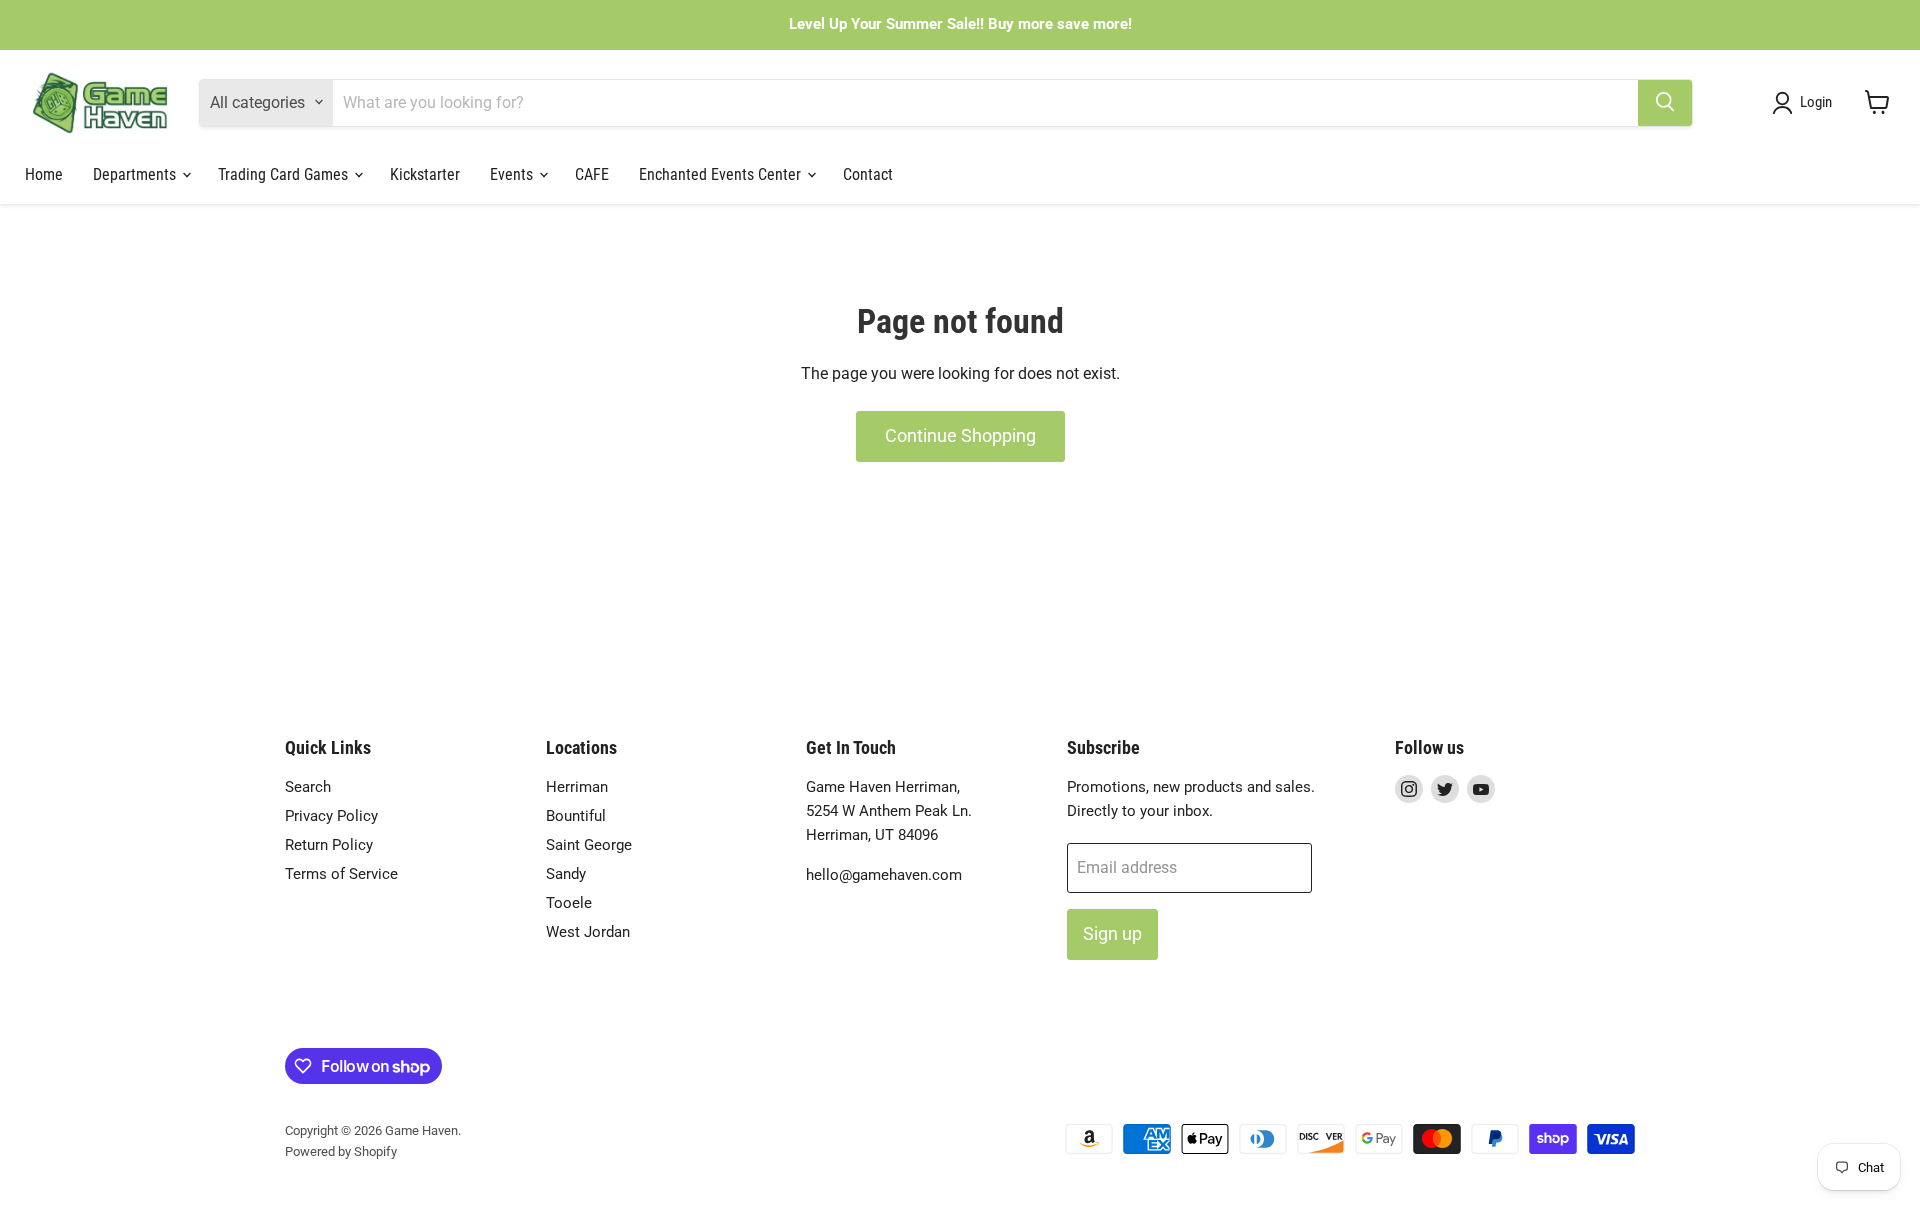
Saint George (589, 845)
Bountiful (576, 816)
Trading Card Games (285, 173)
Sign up (1112, 933)
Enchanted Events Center (722, 173)
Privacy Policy (331, 816)
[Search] (1665, 102)
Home (44, 173)
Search (308, 787)
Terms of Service (341, 874)
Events (513, 173)
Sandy (566, 874)
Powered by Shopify (341, 1151)
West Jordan (588, 932)
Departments (136, 173)
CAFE (592, 173)
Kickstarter (425, 173)
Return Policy (329, 845)
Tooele (569, 903)
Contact (868, 173)
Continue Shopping (960, 435)
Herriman (577, 787)
